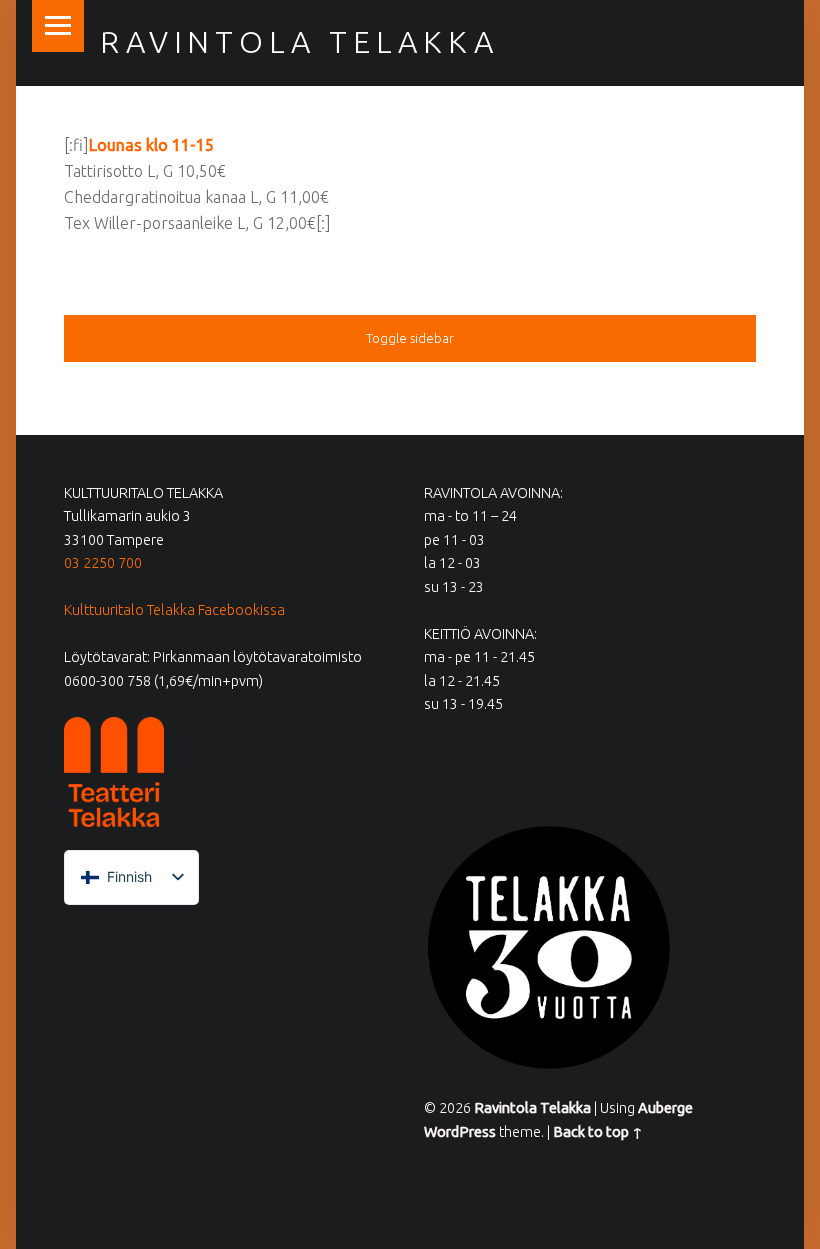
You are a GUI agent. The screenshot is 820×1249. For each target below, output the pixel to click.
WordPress (460, 1132)
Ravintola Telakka (299, 42)
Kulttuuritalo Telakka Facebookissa (174, 610)
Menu (58, 26)
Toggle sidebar (410, 338)
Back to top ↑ (598, 1132)
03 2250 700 (103, 563)
